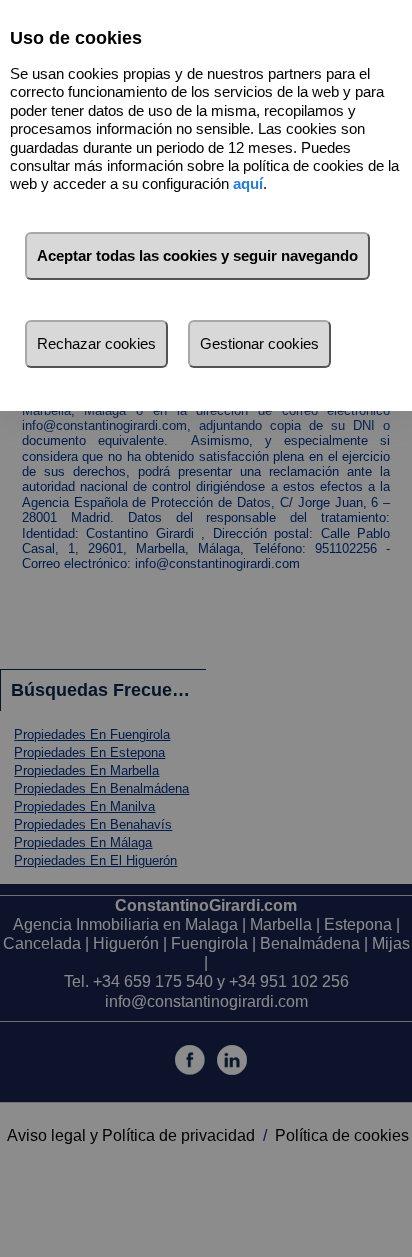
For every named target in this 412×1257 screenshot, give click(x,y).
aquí (248, 183)
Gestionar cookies (259, 343)
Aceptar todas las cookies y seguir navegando (197, 255)
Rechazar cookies (96, 343)
